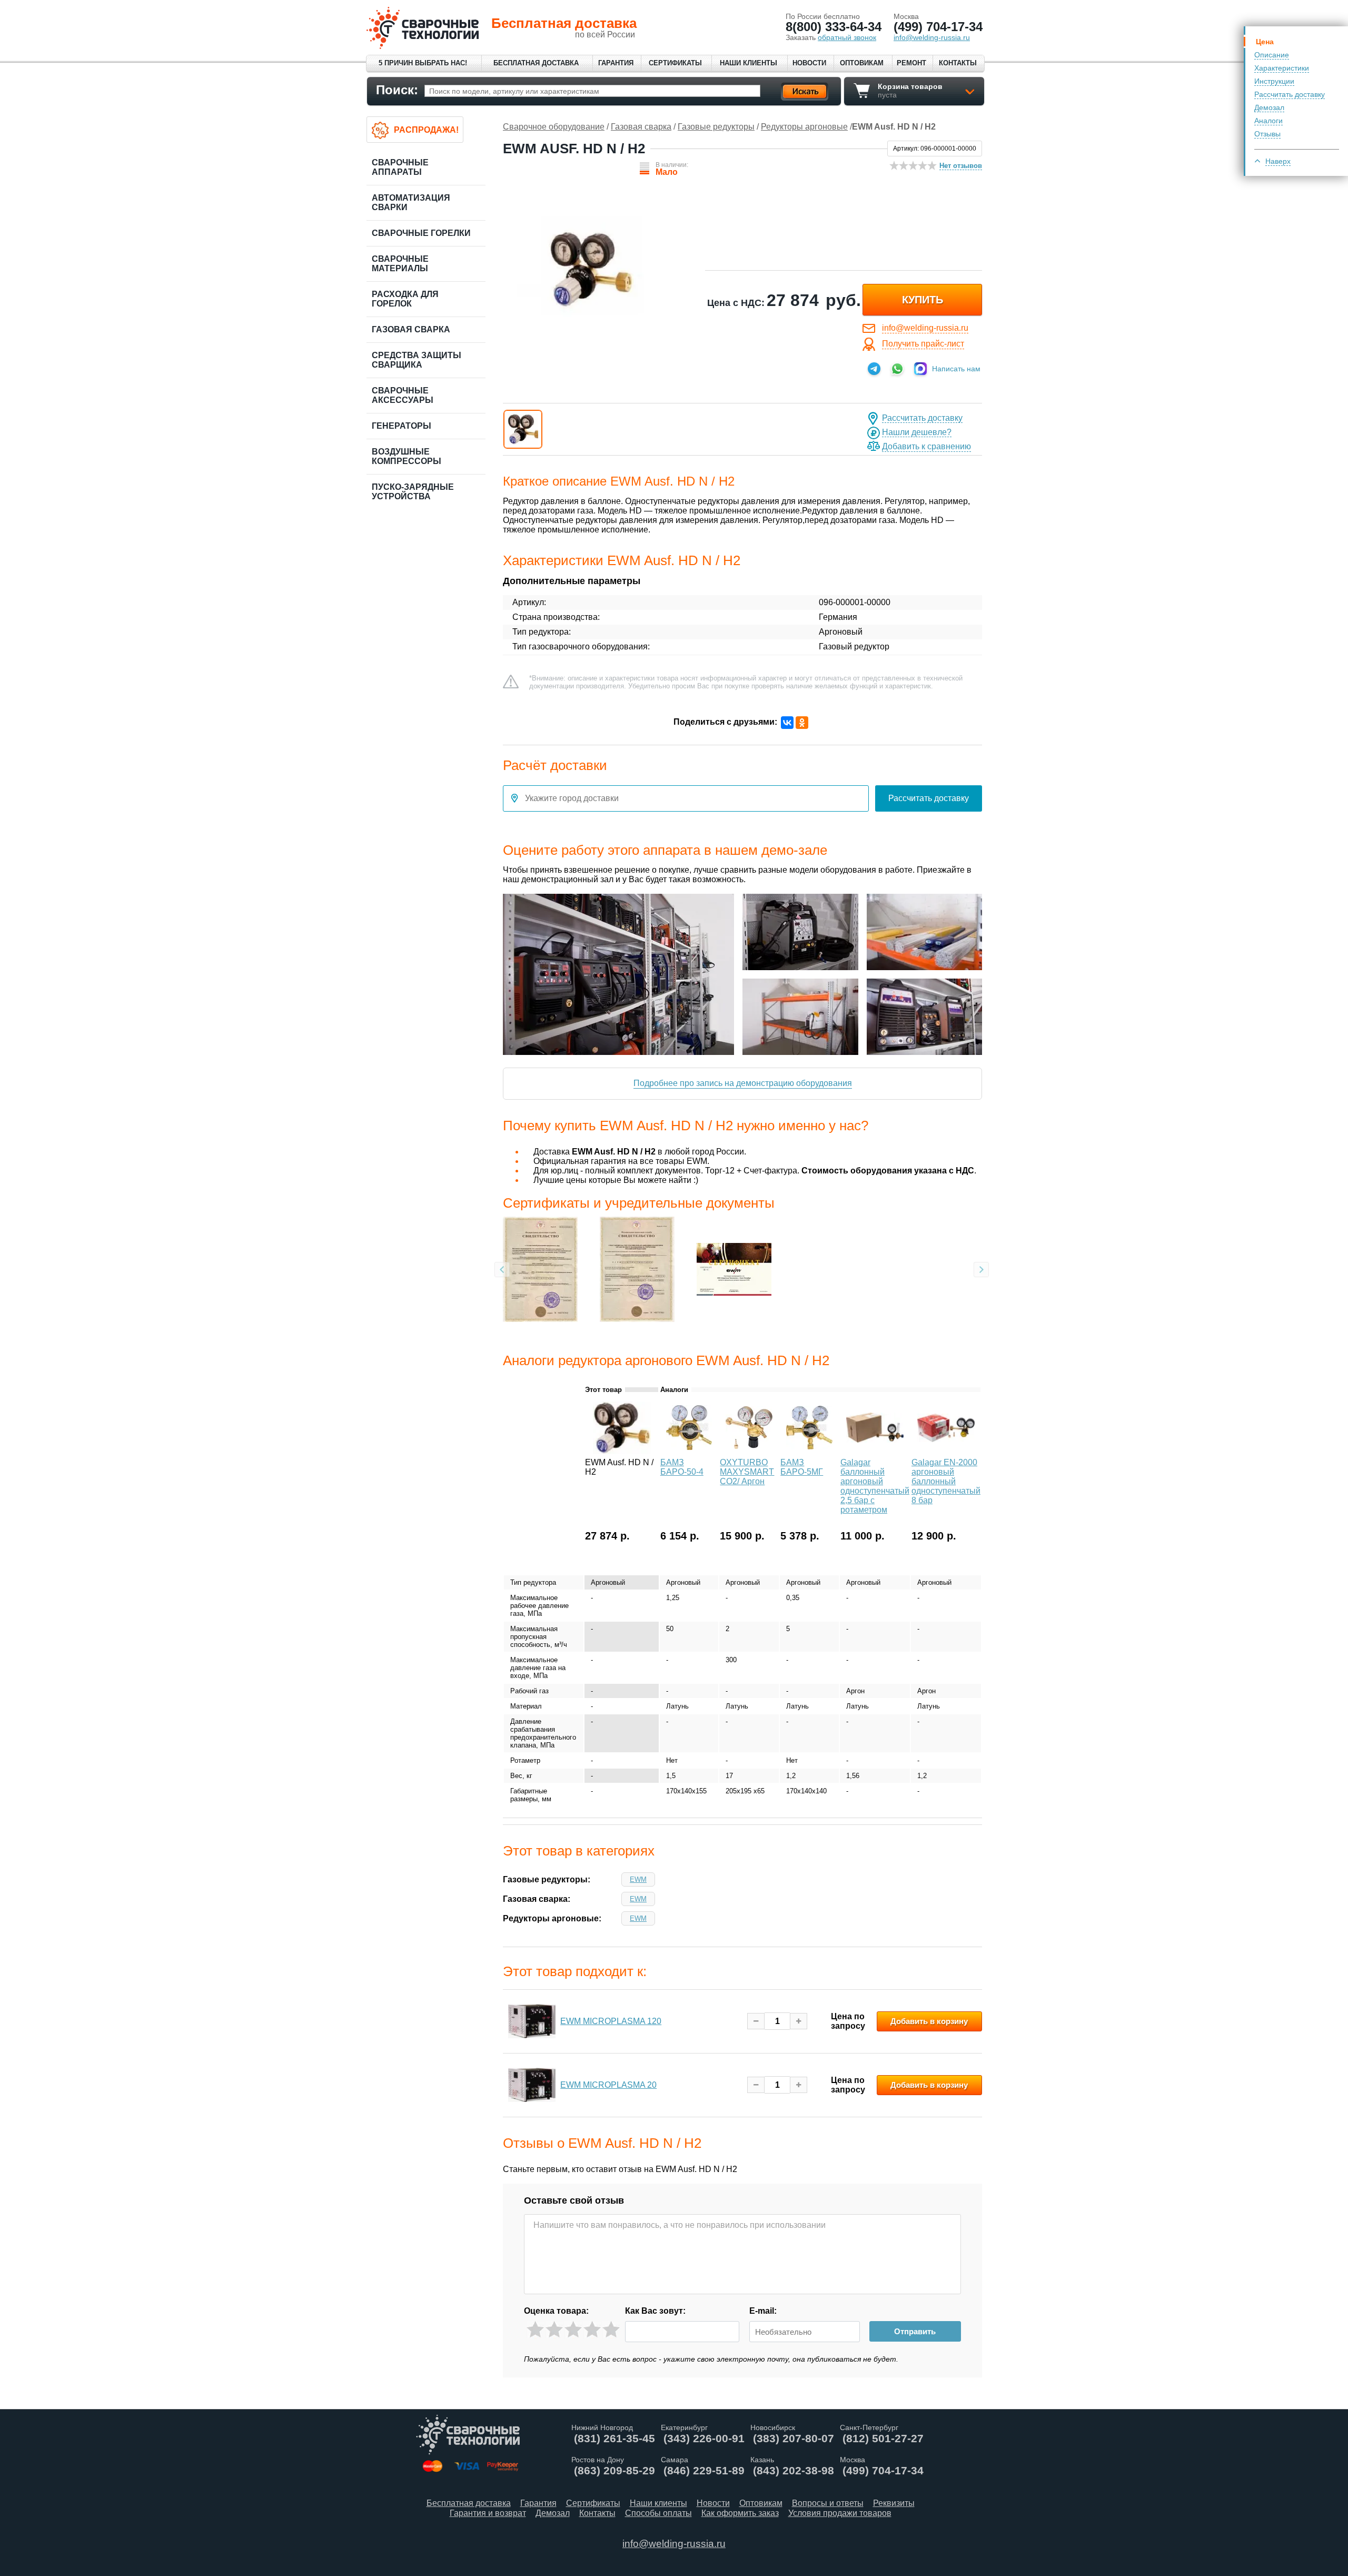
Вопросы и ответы (828, 2503)
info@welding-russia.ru (925, 328)
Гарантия (616, 63)
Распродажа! (426, 130)
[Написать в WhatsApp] (897, 369)
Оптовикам (862, 63)
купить (923, 300)
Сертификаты (675, 63)
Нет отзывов (961, 166)
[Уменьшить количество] (756, 2021)
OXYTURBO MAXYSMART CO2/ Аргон (747, 1472)
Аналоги (1268, 121)
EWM (638, 1879)
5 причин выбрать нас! (423, 63)
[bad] (535, 2330)
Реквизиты (894, 2503)
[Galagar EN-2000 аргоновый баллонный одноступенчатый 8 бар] (946, 1451)
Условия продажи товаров (840, 2513)
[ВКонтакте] (787, 723)
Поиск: (397, 90)
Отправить (915, 2331)
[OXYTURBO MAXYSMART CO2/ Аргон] (749, 1451)
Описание (1272, 55)
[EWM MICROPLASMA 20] (532, 2085)
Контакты (958, 63)
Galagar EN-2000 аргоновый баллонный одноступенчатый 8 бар (946, 1481)
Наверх (1278, 161)
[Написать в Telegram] (874, 369)
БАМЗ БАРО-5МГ (802, 1467)
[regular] (573, 2330)
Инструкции (1274, 81)
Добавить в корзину (929, 2021)
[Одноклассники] (802, 723)
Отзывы (1267, 134)
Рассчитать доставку (1290, 94)
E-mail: (763, 2311)
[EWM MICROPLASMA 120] (532, 2021)
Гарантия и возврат (488, 2513)
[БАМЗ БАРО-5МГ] (809, 1451)
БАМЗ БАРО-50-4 (682, 1467)
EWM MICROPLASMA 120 (611, 2021)
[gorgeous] (611, 2330)
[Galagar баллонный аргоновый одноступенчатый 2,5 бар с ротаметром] (875, 1451)
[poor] (554, 2330)
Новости (809, 63)
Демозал (1269, 107)
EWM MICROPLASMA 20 (608, 2085)
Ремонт (911, 63)
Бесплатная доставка (536, 63)
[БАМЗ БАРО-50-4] (689, 1451)
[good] (592, 2330)
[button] (523, 429)
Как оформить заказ (740, 2513)
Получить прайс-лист (923, 344)
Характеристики (1282, 68)
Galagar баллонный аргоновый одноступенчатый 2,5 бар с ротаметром (875, 1486)
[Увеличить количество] (799, 2021)
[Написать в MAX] (920, 369)
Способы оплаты (658, 2513)
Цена (1265, 42)
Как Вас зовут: (655, 2311)
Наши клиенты (749, 63)
